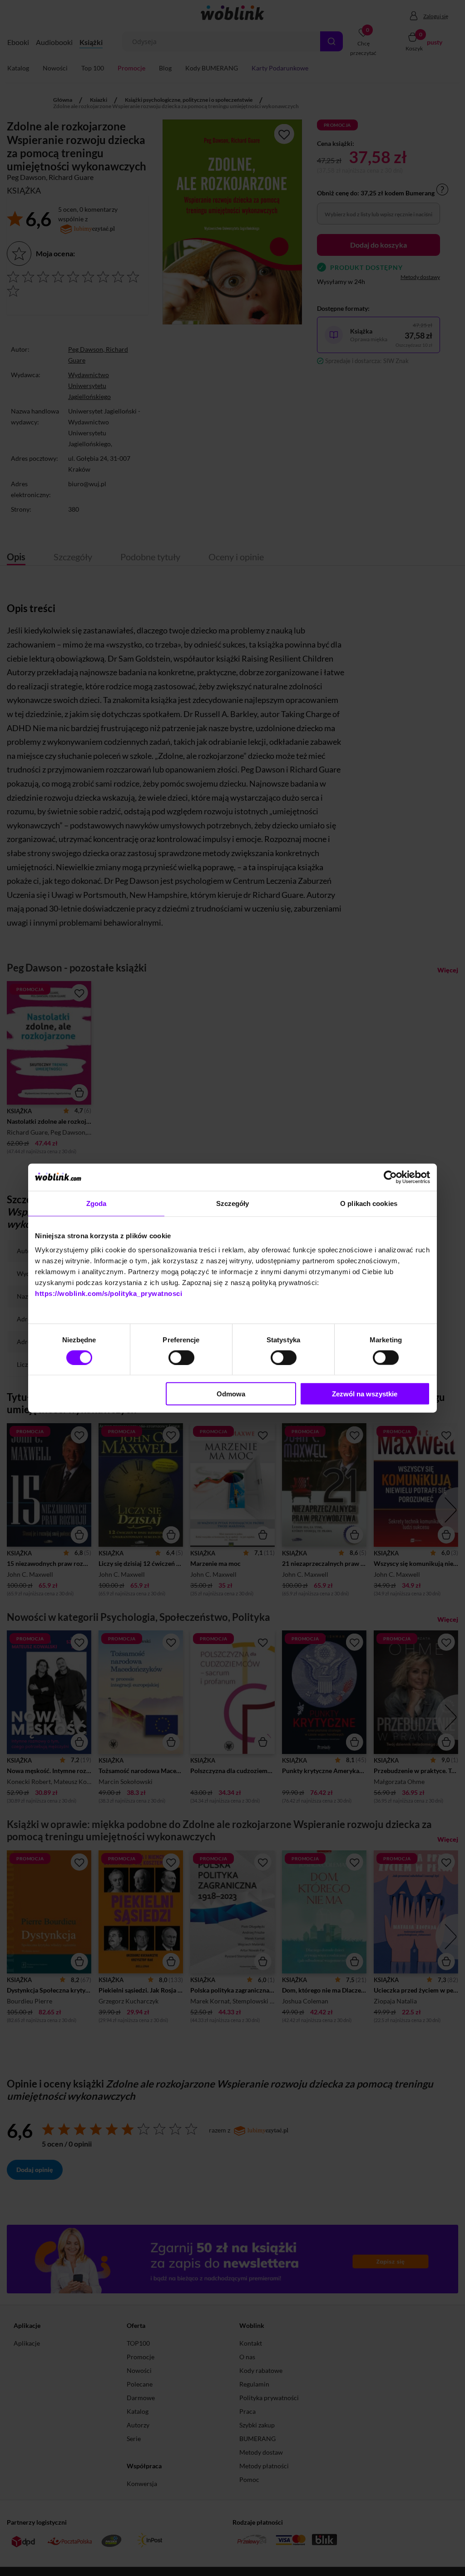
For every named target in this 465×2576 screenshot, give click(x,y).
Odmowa (231, 1394)
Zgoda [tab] (96, 1203)
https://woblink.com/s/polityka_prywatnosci (109, 1293)
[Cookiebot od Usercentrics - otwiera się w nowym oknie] (390, 1177)
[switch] (181, 1357)
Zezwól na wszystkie (365, 1394)
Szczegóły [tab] (233, 1203)
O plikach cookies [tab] (369, 1203)
